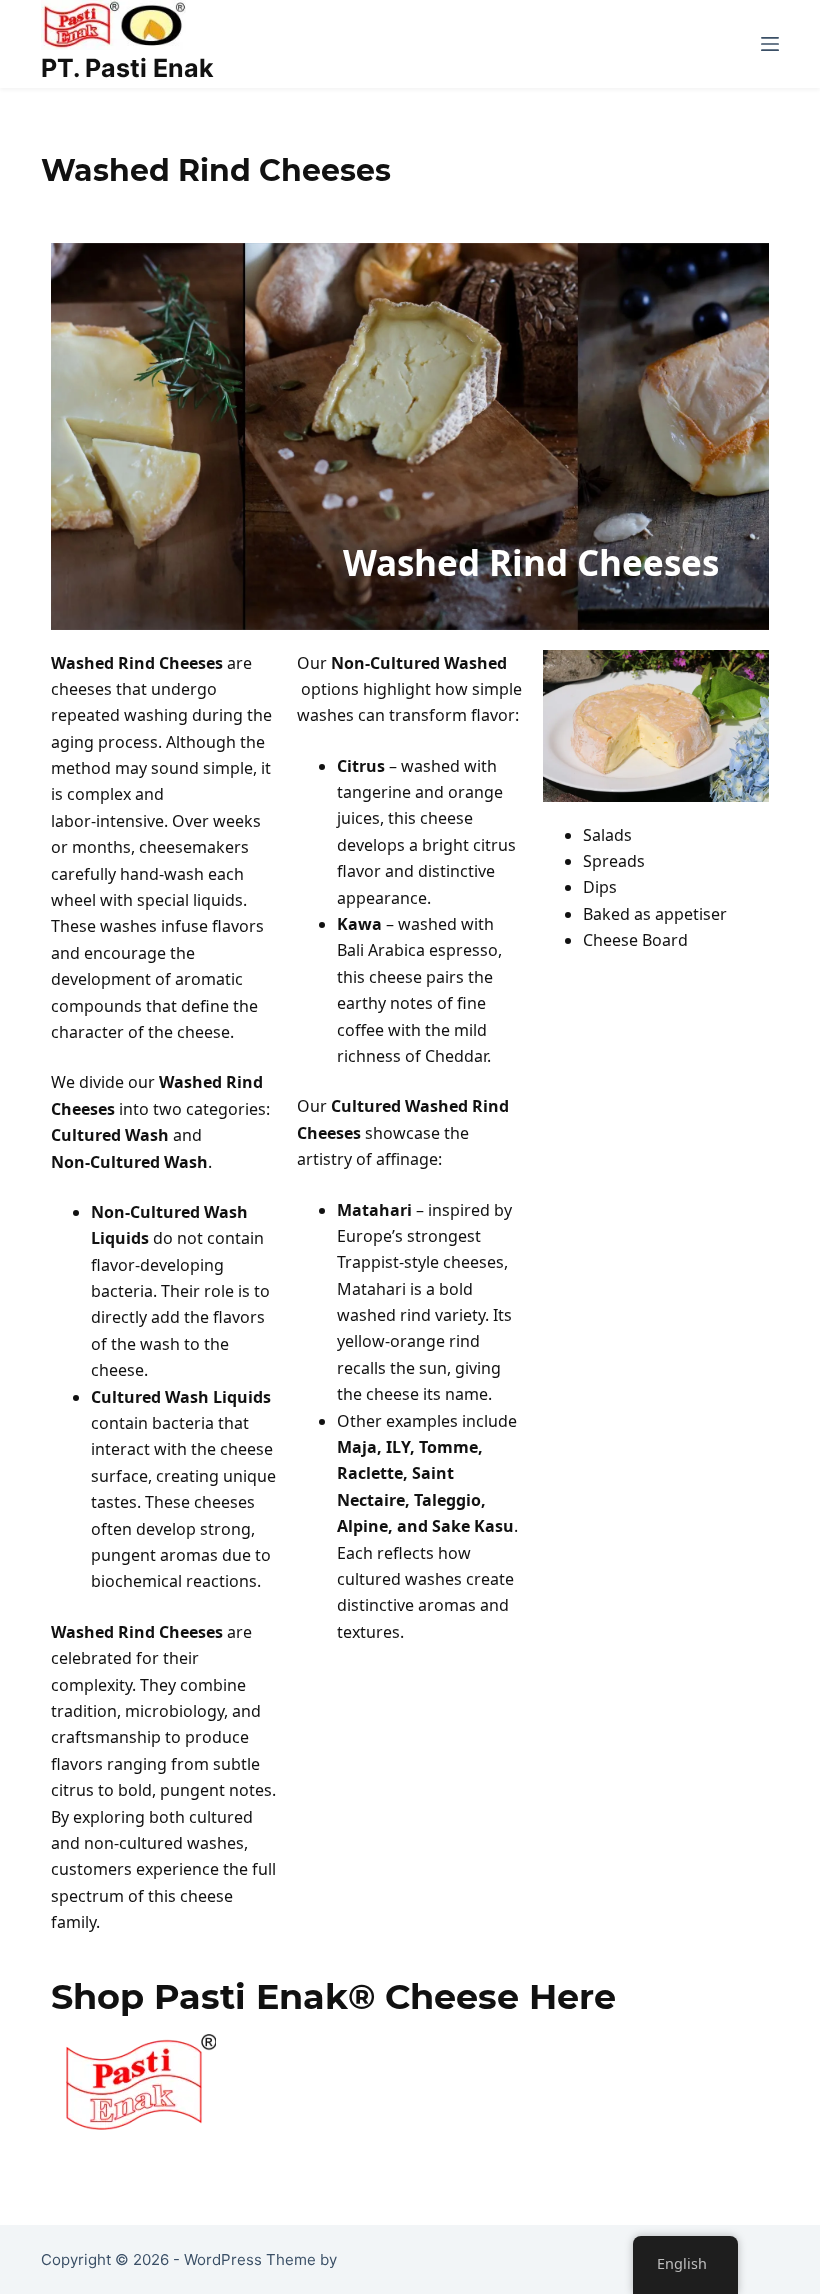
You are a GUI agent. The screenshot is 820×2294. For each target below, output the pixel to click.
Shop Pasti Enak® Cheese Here (333, 1996)
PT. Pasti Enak (127, 68)
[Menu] (770, 44)
